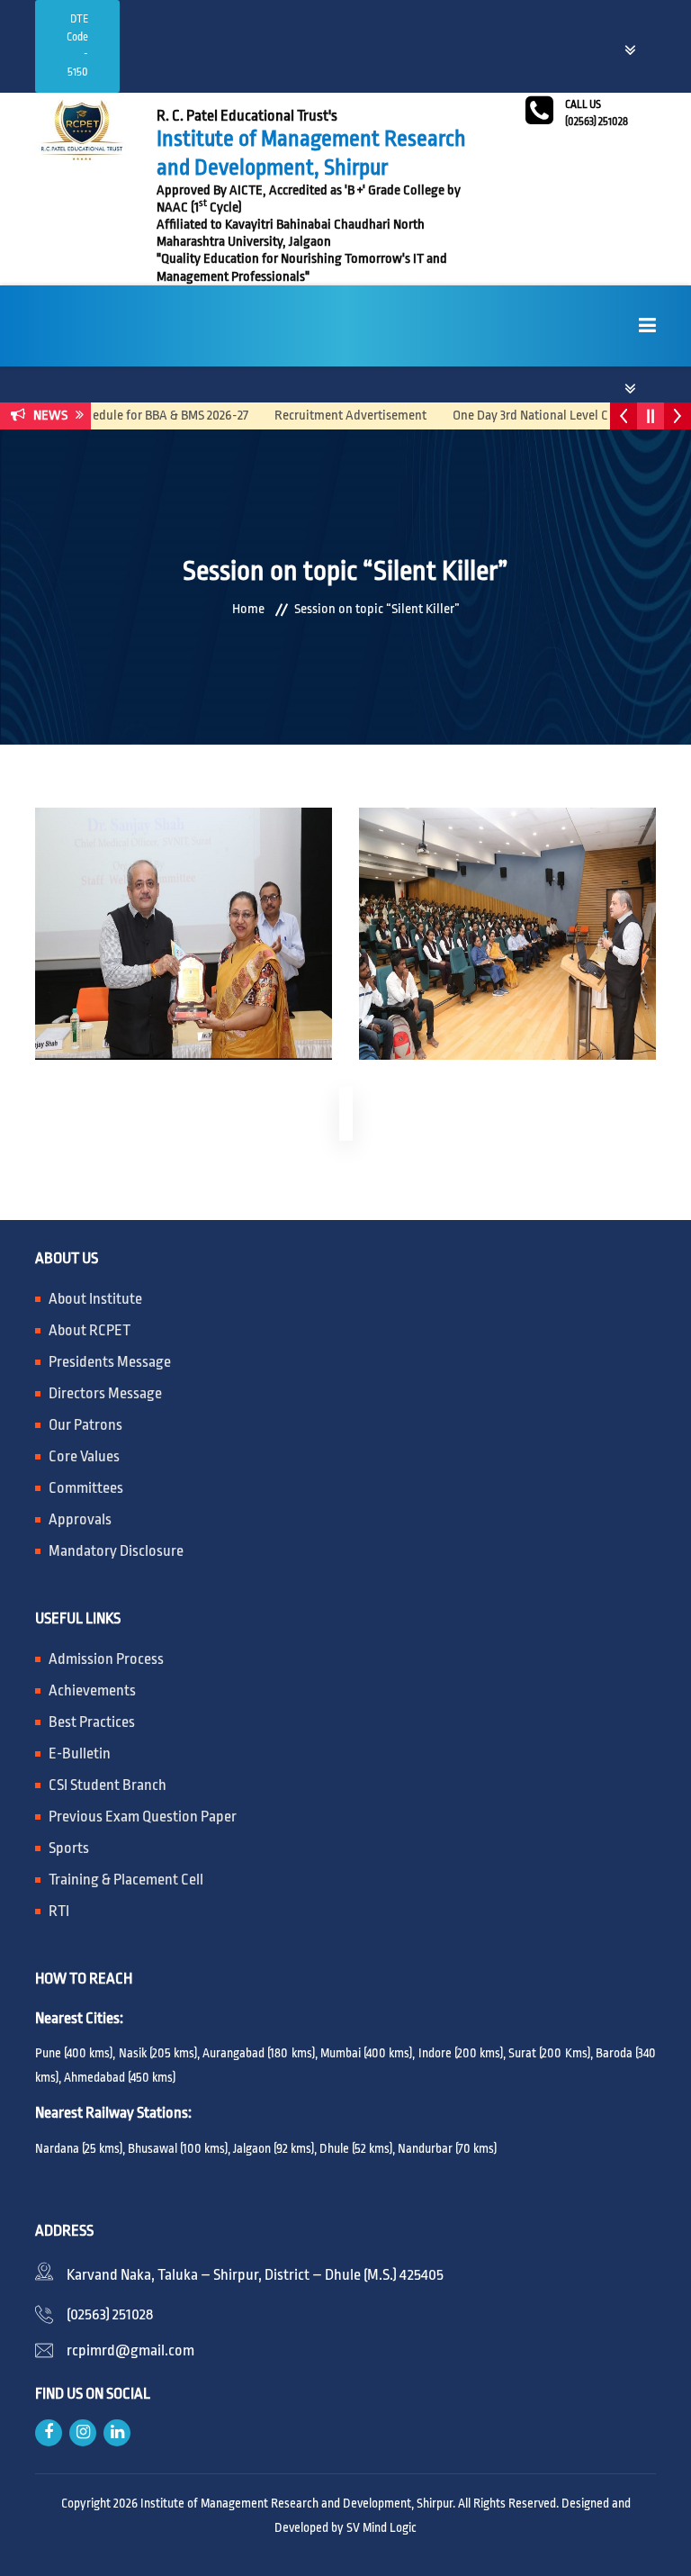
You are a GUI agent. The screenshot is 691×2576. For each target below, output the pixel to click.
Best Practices (92, 1722)
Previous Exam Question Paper (143, 1817)
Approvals (80, 1519)
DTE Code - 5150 (77, 45)
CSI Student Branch (108, 1785)
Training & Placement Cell (126, 1880)
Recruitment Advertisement (326, 416)
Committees (86, 1488)
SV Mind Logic (381, 2527)
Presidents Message (110, 1362)
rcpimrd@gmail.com (130, 2350)
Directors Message (105, 1393)
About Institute (95, 1299)
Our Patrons (85, 1425)
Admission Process (106, 1659)
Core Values (84, 1456)
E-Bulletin (80, 1753)
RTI (59, 1911)
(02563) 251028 (110, 2314)
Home (248, 609)
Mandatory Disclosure (116, 1551)
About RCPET (90, 1330)
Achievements (92, 1690)
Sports (69, 1848)
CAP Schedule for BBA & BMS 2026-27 (124, 416)
